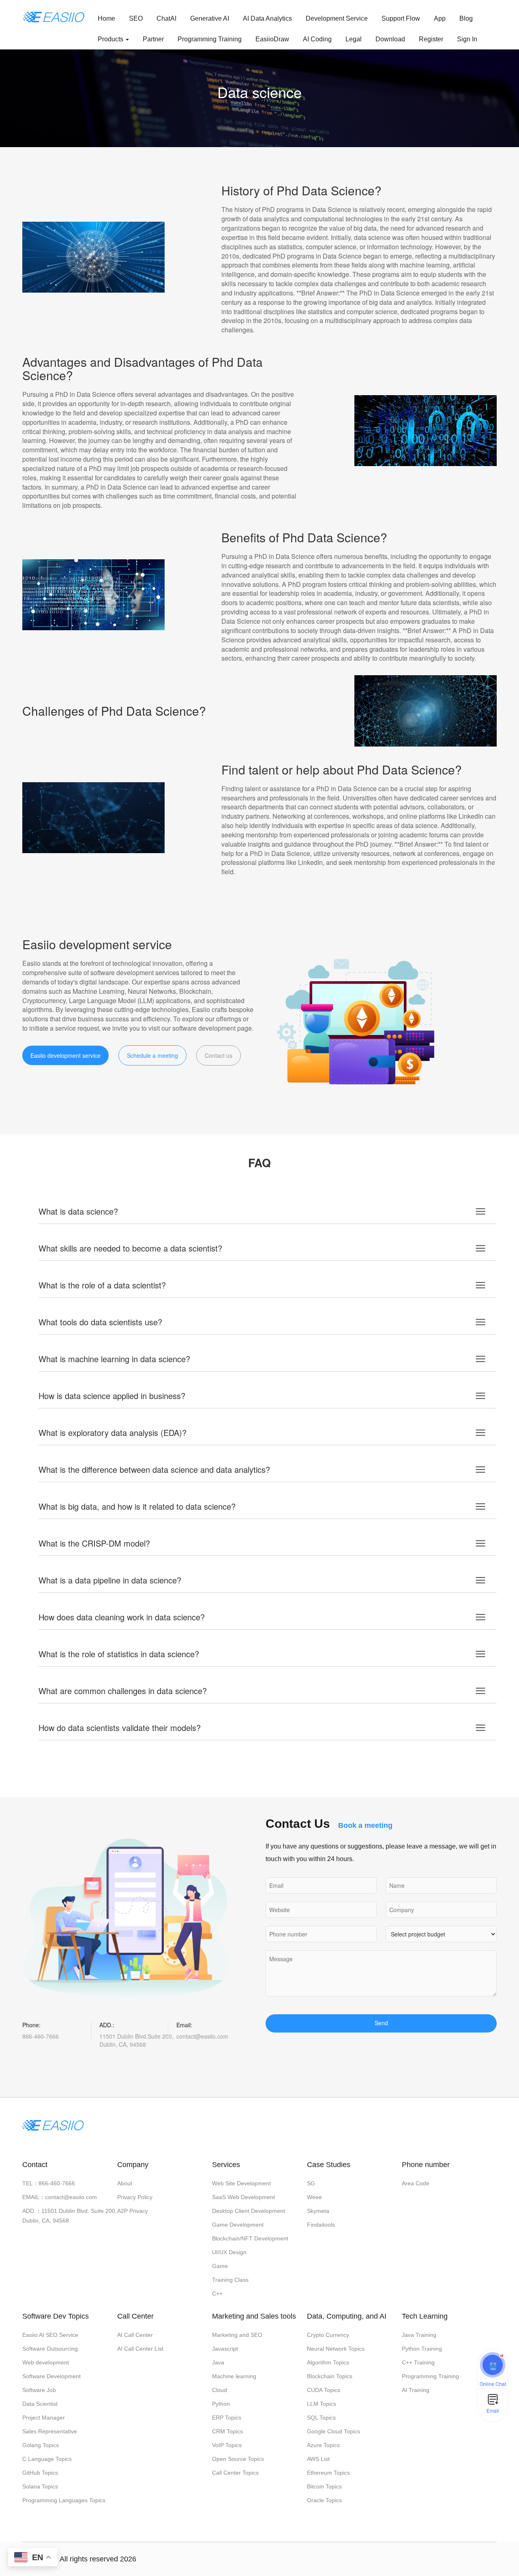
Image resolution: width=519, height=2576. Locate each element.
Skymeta (318, 2211)
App (440, 18)
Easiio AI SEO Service (50, 2335)
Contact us (219, 1055)
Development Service (337, 18)
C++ (217, 2294)
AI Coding (317, 39)
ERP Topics (227, 2418)
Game (220, 2266)
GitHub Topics (40, 2473)
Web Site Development (241, 2183)
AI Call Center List (140, 2349)
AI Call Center (135, 2335)
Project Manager (44, 2418)
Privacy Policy (135, 2197)
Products (111, 39)
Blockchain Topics (330, 2376)
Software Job (39, 2390)
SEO (136, 18)
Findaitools (321, 2225)
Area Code (416, 2183)
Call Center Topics (235, 2473)
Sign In (467, 39)
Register (431, 39)
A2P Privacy (133, 2211)
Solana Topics (40, 2486)
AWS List (318, 2459)
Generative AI (210, 18)
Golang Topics (41, 2445)
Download (390, 39)
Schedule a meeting (152, 1055)
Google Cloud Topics (333, 2431)
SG (311, 2183)
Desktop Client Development (249, 2211)
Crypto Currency (328, 2335)
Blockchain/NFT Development (250, 2238)
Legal (354, 39)
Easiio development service (65, 1055)
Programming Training (210, 39)
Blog (466, 18)
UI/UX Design (229, 2252)
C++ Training (418, 2362)
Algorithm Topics (328, 2362)
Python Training (422, 2349)
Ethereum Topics (328, 2473)
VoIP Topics (227, 2445)
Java (218, 2362)
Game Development (238, 2225)
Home (106, 18)
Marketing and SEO (237, 2335)
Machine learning (234, 2376)
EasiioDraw (272, 39)
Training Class (230, 2280)
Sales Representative (50, 2431)
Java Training (419, 2335)
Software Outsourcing (50, 2349)
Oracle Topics (324, 2500)
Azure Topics (323, 2445)
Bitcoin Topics (324, 2486)
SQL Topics (321, 2418)
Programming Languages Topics (64, 2500)
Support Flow (401, 18)
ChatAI (166, 18)
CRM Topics (227, 2431)
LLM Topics (322, 2404)
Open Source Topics (238, 2459)
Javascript (225, 2349)
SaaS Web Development (243, 2197)
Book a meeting (365, 1825)
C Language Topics (47, 2459)
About (125, 2183)
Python (221, 2404)
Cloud (220, 2390)
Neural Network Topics (336, 2349)
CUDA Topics (324, 2390)
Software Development (51, 2376)
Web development (46, 2362)
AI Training (416, 2390)
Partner (153, 39)
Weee (314, 2197)
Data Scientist (40, 2404)
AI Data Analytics (267, 18)
